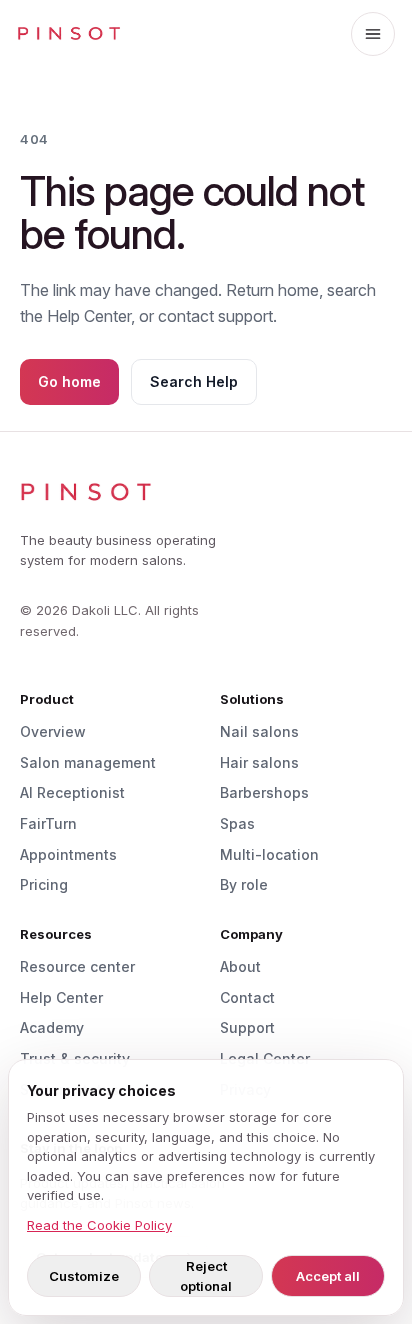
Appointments (68, 854)
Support (247, 1027)
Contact (247, 997)
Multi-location (269, 854)
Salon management (88, 762)
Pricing (44, 884)
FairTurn (48, 823)
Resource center (77, 966)
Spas (237, 823)
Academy (52, 1027)
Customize (84, 1276)
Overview (53, 731)
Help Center (61, 997)
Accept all (328, 1276)
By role (244, 884)
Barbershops (264, 792)
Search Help (194, 381)
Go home (69, 381)
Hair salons (259, 762)
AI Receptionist (72, 792)
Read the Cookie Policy (99, 1225)
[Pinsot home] (69, 34)
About (240, 966)
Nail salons (259, 731)
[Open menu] (373, 34)
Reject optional (206, 1276)
